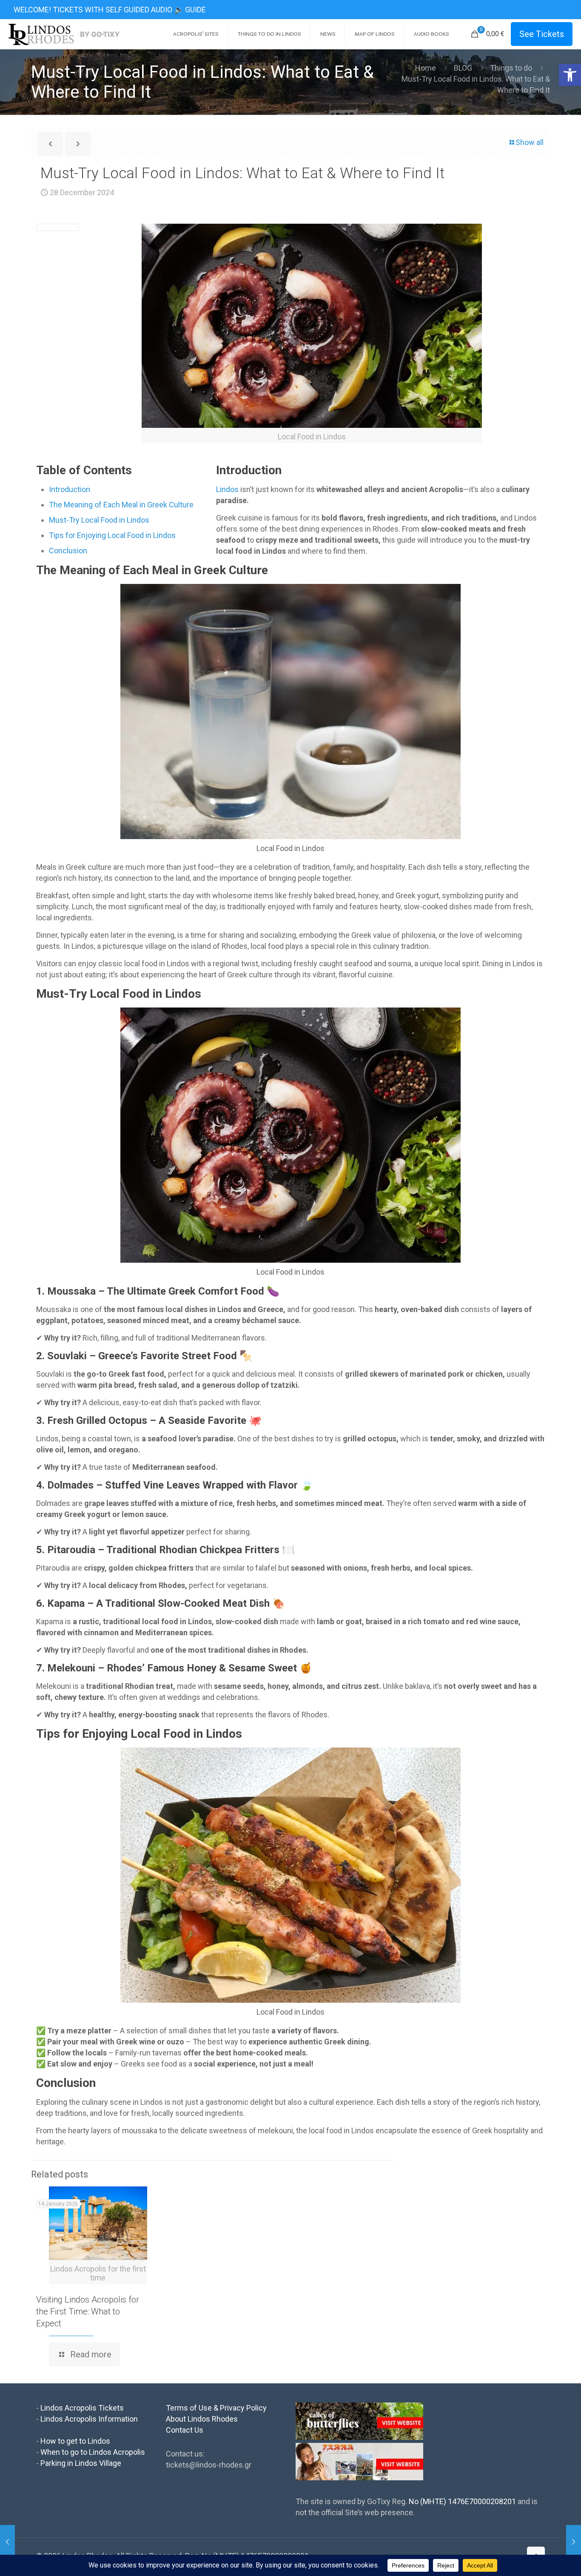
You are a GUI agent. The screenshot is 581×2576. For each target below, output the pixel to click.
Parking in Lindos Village (81, 2463)
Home (426, 68)
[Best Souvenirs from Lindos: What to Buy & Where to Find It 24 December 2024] (7, 2542)
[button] (570, 75)
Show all (530, 142)
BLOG (463, 68)
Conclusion (68, 551)
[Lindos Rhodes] (64, 34)
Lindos (228, 489)
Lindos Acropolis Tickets (82, 2408)
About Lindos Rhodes (202, 2419)
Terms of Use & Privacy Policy (216, 2408)
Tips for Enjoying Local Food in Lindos (112, 535)
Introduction (70, 489)
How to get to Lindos (75, 2441)
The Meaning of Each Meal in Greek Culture (121, 505)
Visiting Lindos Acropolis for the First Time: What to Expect (88, 2311)
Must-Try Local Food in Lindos (99, 520)
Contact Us (185, 2430)
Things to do (511, 68)
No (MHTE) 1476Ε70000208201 (462, 2501)
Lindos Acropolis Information (89, 2419)
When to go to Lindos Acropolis (93, 2452)
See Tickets (542, 34)
